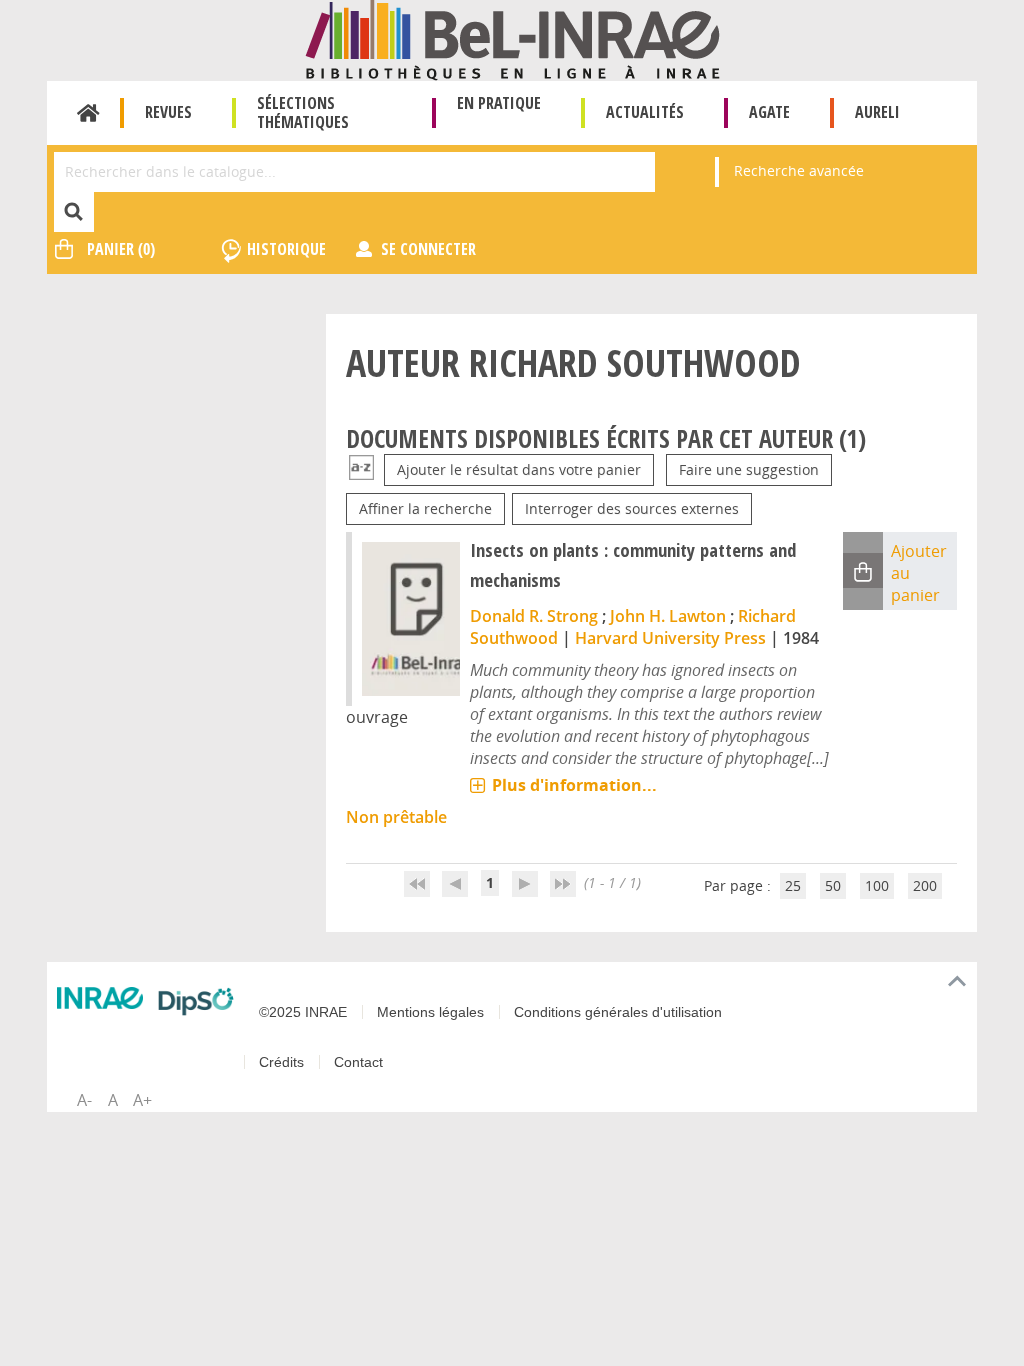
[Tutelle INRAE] (100, 998)
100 (877, 885)
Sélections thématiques (303, 112)
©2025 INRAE (303, 1012)
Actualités (645, 112)
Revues (168, 112)
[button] (863, 570)
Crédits (281, 1062)
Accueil (88, 113)
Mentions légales (430, 1012)
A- (84, 1100)
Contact (358, 1062)
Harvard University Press (670, 638)
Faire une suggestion (749, 469)
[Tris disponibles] (361, 469)
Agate (769, 112)
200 (925, 885)
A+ (142, 1100)
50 (833, 885)
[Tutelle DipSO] (196, 1001)
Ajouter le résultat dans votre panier (519, 469)
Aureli (877, 112)
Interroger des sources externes (632, 508)
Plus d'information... (574, 785)
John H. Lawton (668, 616)
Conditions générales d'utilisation (618, 1012)
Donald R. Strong (534, 616)
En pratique (499, 103)
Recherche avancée (799, 170)
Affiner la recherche (425, 508)
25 (793, 885)
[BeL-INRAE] (512, 38)
